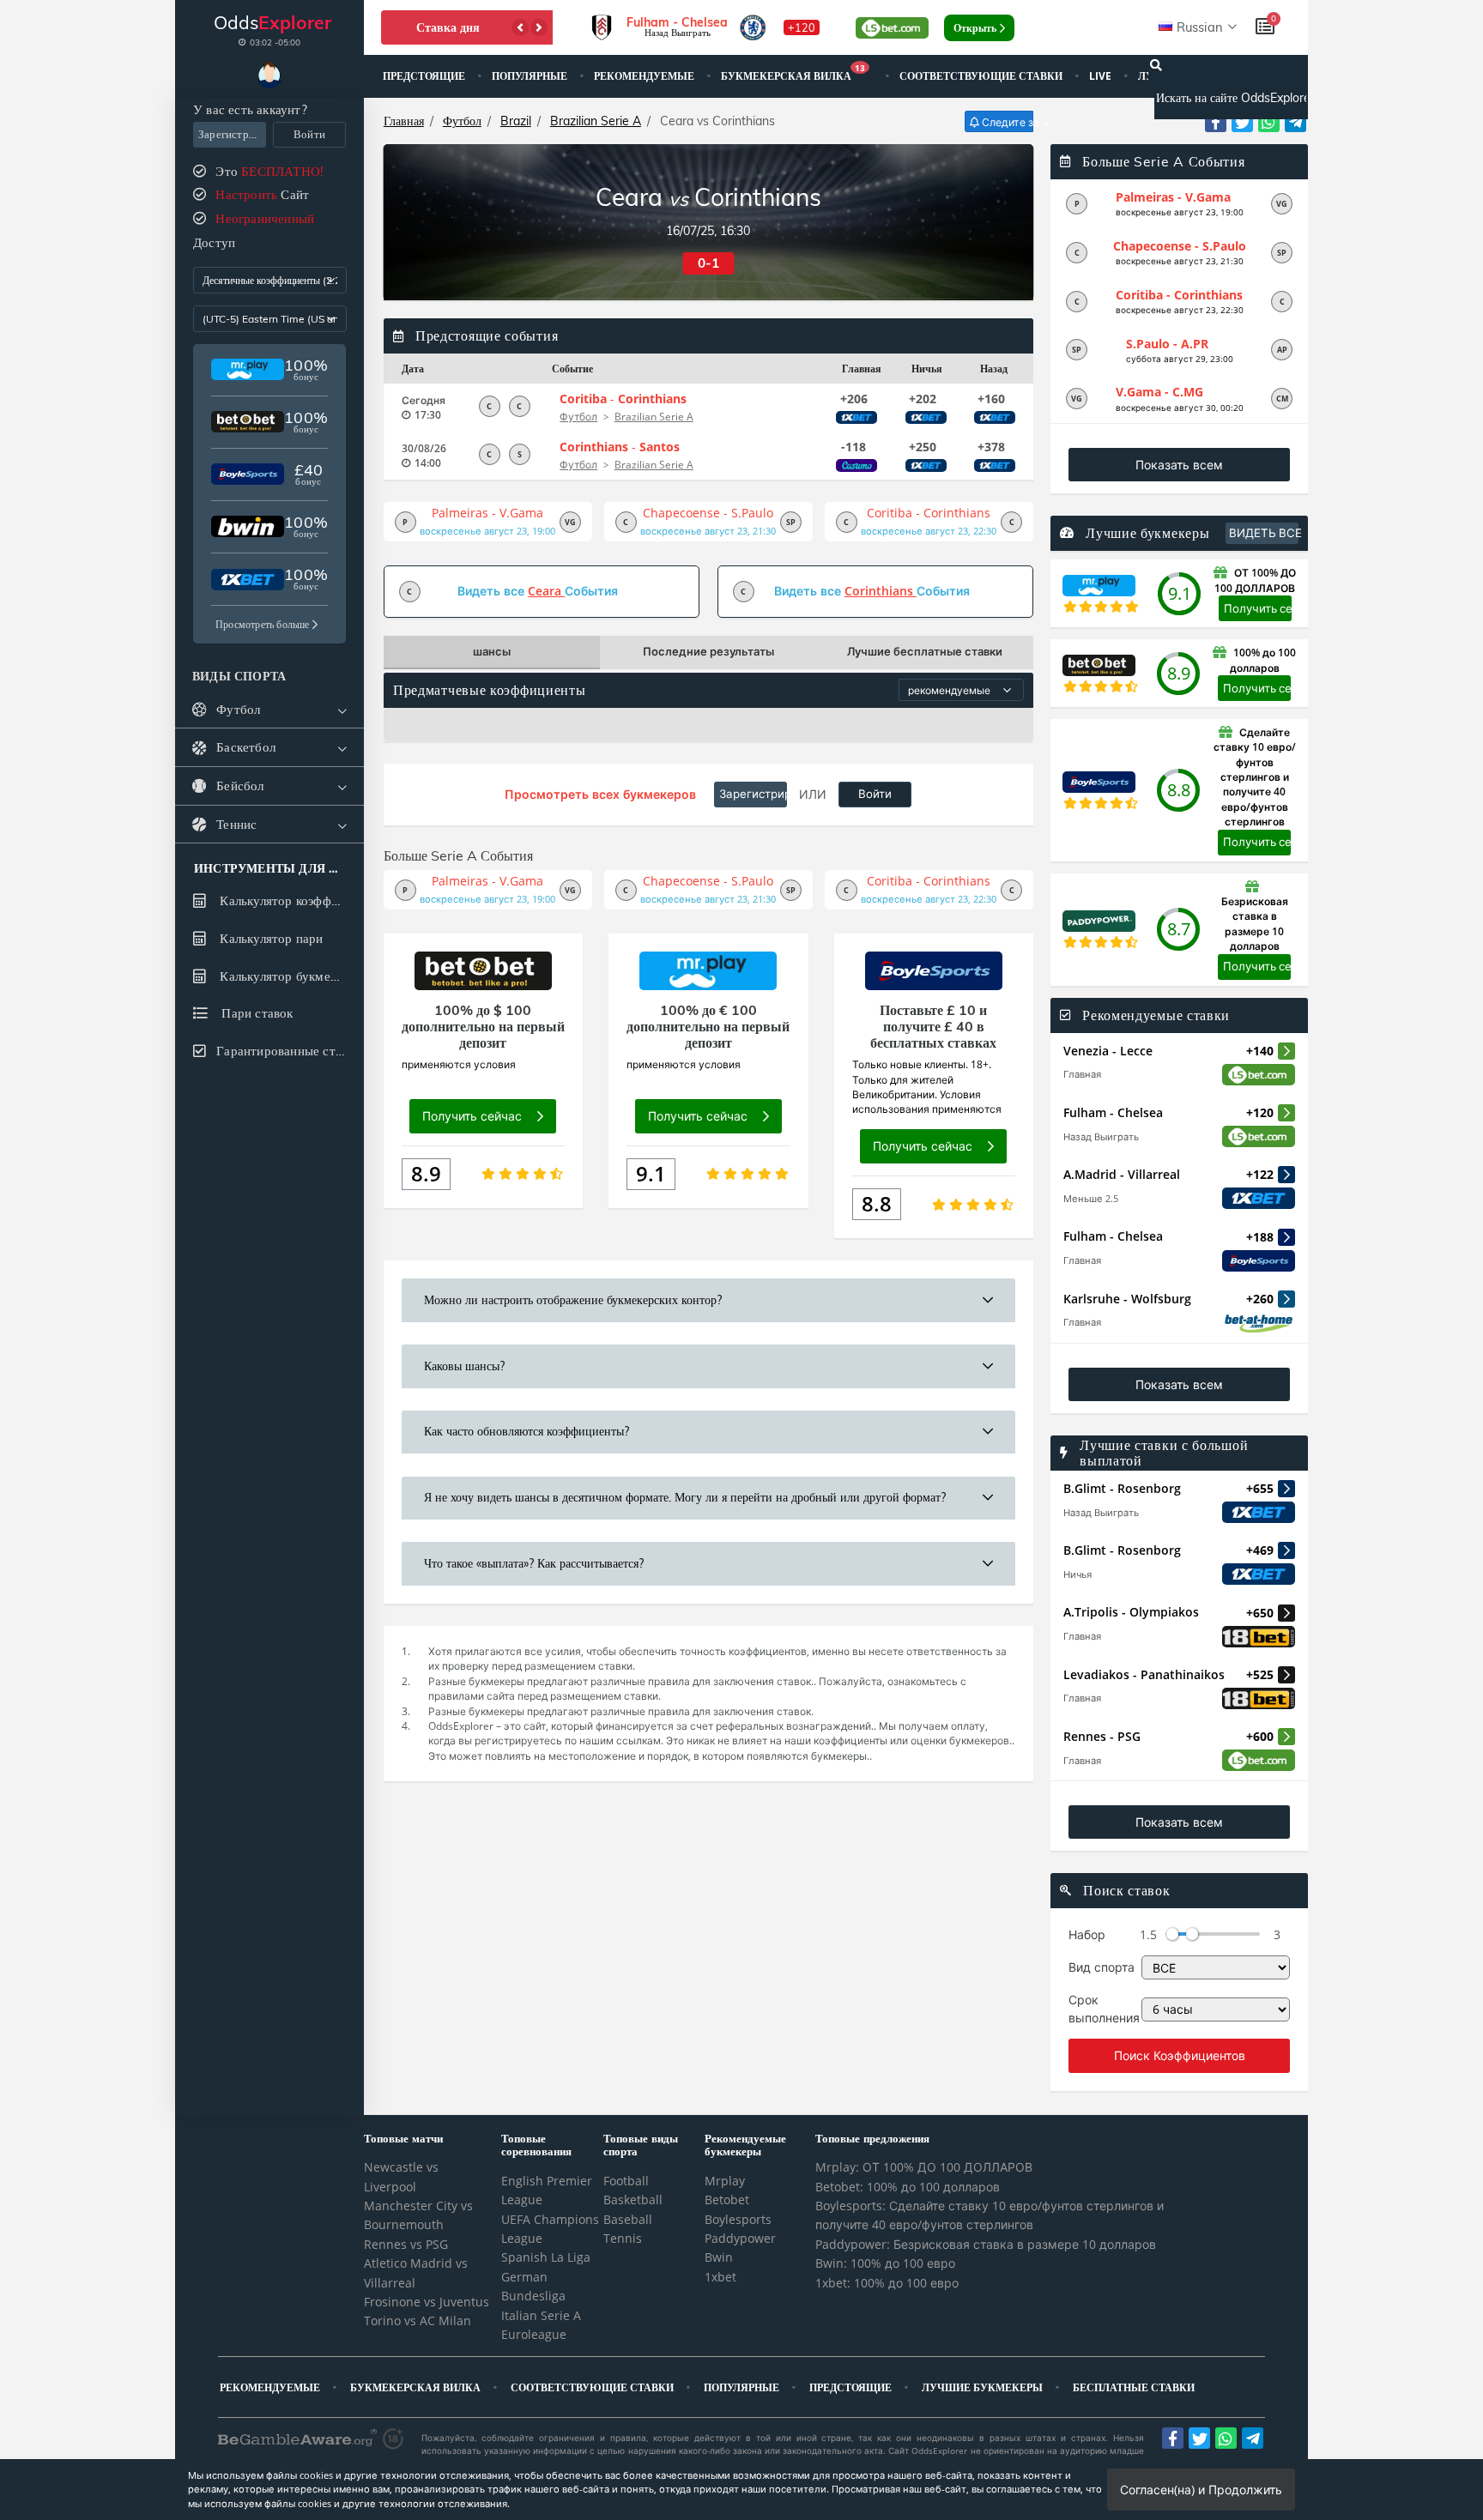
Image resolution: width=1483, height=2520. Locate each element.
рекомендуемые (645, 76)
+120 (802, 27)
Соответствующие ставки (982, 76)
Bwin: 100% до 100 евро (885, 2263)
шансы (492, 651)
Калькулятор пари (269, 938)
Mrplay (725, 2181)
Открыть (975, 28)
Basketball (633, 2200)
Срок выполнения (1104, 2008)
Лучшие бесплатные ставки (925, 651)
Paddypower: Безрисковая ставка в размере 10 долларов (986, 2244)
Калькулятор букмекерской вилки (290, 976)
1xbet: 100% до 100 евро (887, 2283)
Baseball (628, 2219)
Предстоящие (425, 76)
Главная (404, 121)
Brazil (516, 121)
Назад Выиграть (1101, 1136)
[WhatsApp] (1269, 121)
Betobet (727, 2200)
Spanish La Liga (546, 2257)
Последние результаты (708, 651)
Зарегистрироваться (232, 134)
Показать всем (1179, 465)
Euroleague (534, 2334)
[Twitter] (1242, 121)
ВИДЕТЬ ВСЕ (1264, 533)
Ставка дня (448, 27)
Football (626, 2181)
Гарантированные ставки (288, 1051)
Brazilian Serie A (596, 121)
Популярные (531, 76)
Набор (1087, 1934)
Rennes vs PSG (406, 2244)
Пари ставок (255, 1013)
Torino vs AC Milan (418, 2321)
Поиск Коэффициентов (1180, 2055)
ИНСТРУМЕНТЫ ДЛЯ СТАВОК (269, 869)
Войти (309, 134)
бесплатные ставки (1135, 2387)
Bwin (719, 2257)
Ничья (1077, 1574)
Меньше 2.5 (1091, 1198)
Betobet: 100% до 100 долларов (908, 2187)
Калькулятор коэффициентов (290, 900)
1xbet (720, 2277)
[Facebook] (1216, 121)
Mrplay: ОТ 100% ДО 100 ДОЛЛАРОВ (924, 2167)
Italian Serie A (541, 2315)
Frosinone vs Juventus (427, 2302)
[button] (520, 27)
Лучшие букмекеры (984, 2387)
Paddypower (740, 2238)
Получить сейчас (1258, 608)
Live (1102, 76)
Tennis (623, 2238)
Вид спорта (1102, 1967)
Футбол (462, 121)
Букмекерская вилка (793, 74)
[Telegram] (1295, 121)
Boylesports (738, 2219)
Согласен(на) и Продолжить (1201, 2490)
